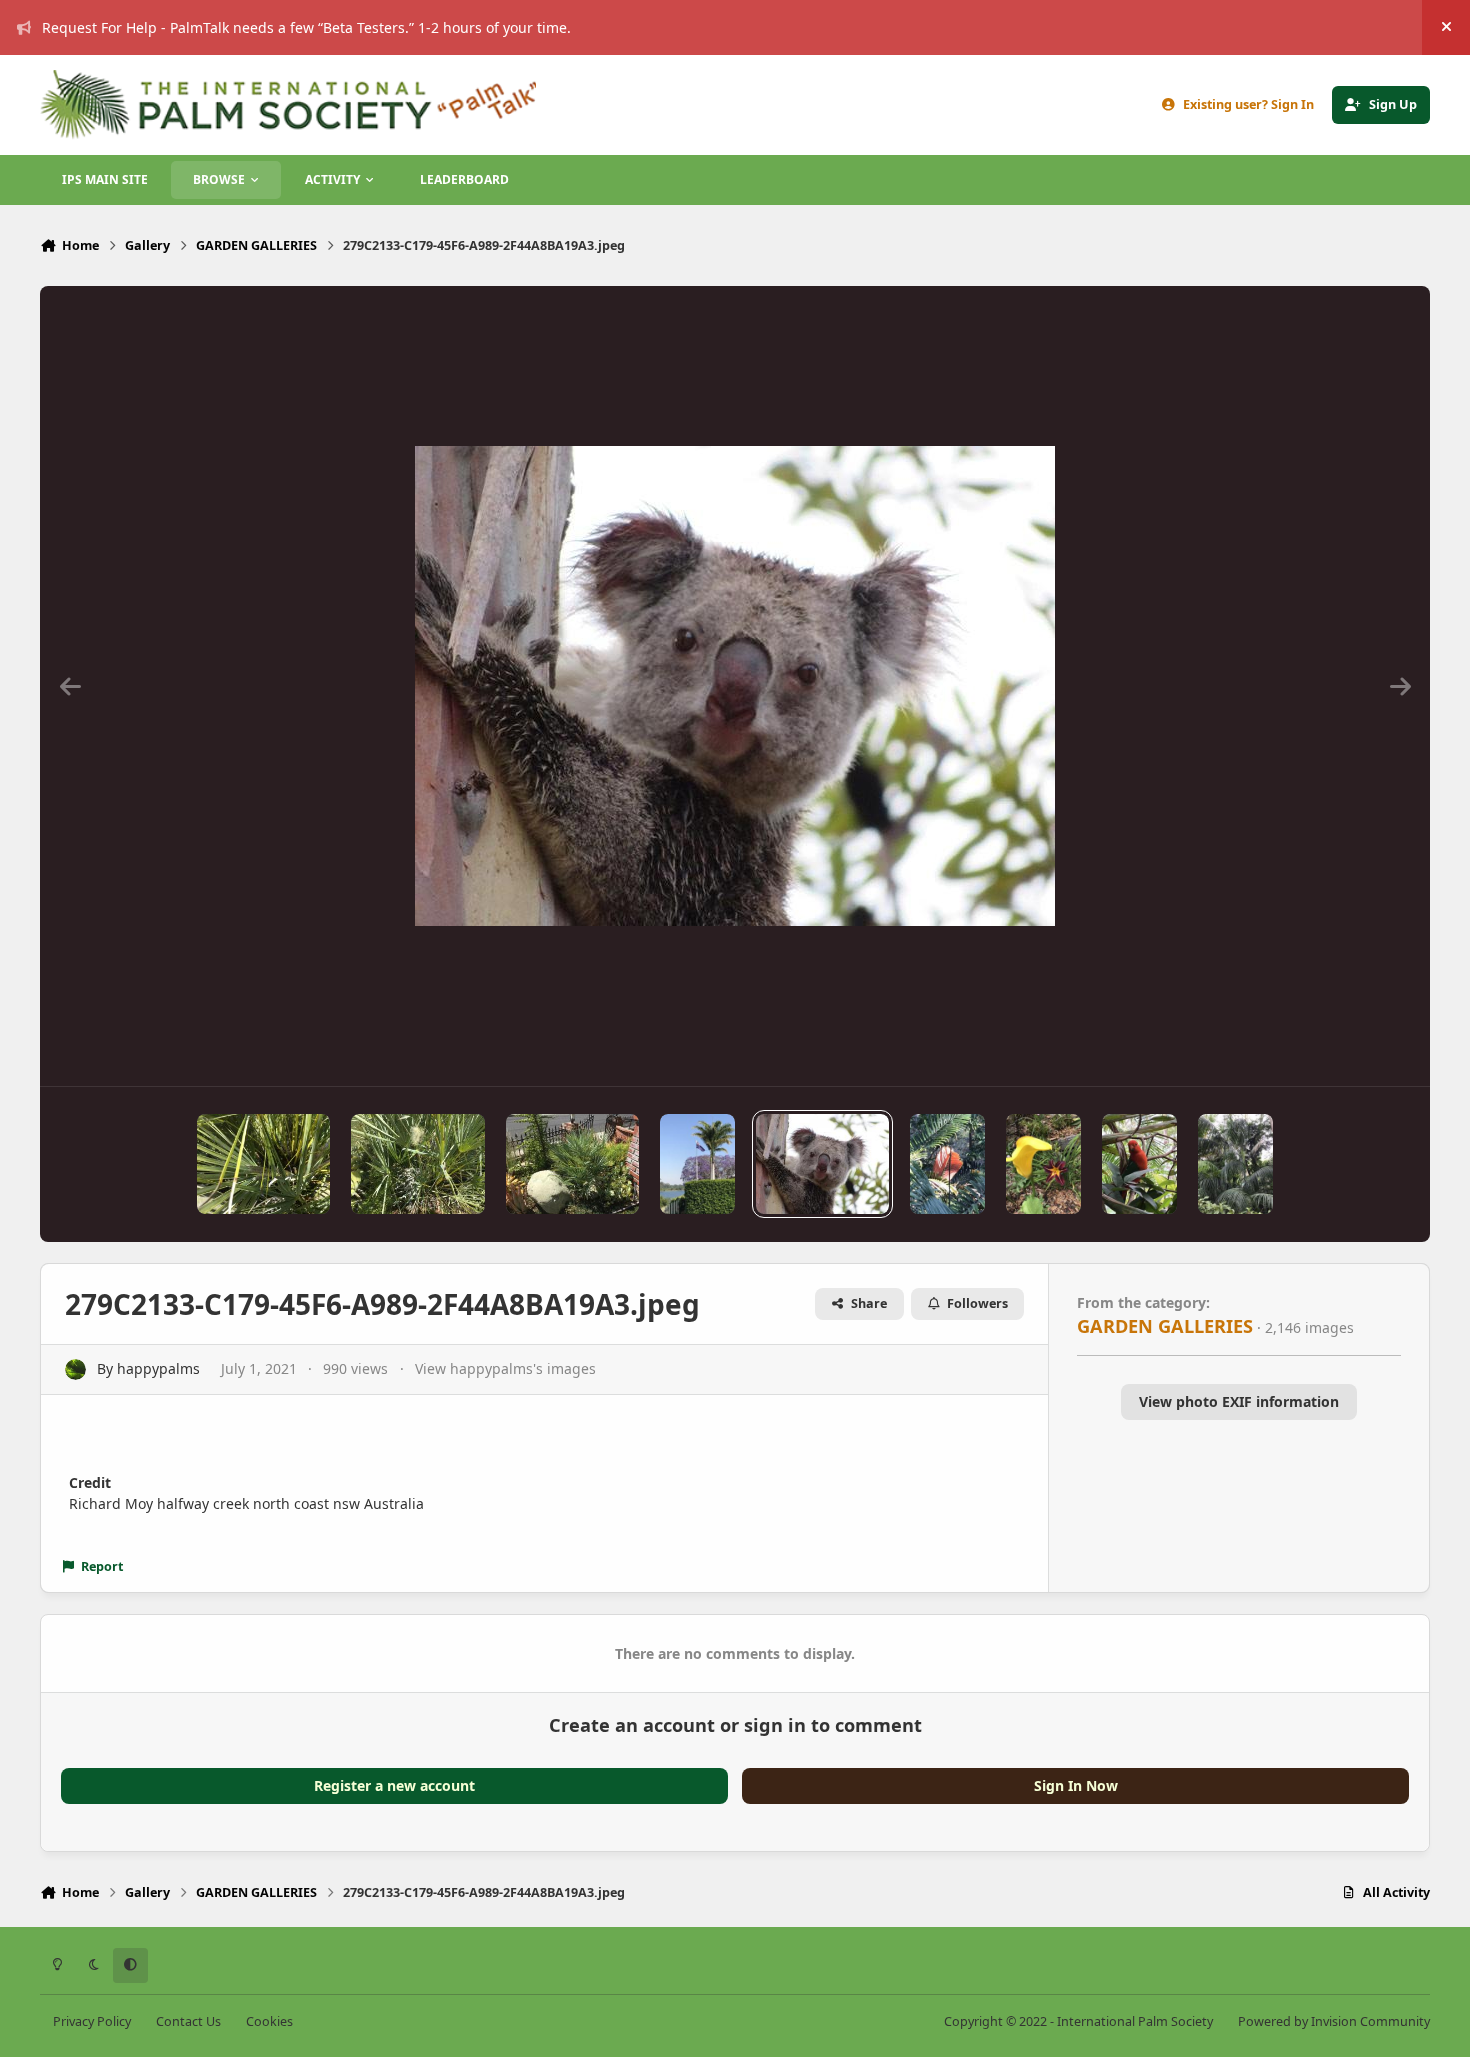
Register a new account (394, 1785)
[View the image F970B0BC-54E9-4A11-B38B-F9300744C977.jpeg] (947, 1164)
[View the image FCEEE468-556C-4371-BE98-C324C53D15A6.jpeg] (572, 1164)
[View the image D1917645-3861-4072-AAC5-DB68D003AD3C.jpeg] (1139, 1164)
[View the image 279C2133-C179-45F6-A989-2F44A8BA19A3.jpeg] (822, 1164)
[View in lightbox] (735, 686)
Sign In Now (1076, 1785)
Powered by (1334, 2021)
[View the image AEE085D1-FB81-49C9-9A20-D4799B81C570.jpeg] (1043, 1164)
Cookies (269, 2021)
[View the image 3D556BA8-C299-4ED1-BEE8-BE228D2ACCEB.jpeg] (697, 1164)
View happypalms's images (505, 1368)
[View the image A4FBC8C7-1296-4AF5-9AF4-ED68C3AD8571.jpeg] (417, 1164)
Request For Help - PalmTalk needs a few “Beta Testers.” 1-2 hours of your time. (306, 27)
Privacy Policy (92, 2021)
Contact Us (188, 2021)
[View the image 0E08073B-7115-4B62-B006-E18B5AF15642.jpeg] (1235, 1164)
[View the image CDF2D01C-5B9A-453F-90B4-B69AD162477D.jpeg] (263, 1164)
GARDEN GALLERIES (1165, 1326)
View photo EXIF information (1239, 1401)
